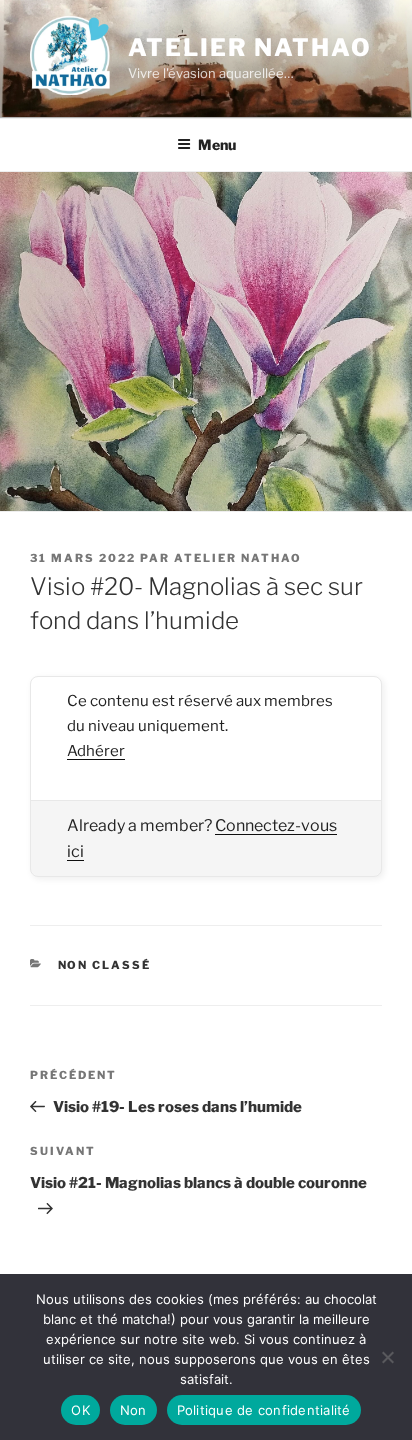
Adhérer (96, 751)
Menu (217, 144)
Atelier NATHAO (250, 47)
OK (80, 1410)
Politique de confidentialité (264, 1410)
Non (133, 1410)
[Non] (387, 1357)
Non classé (105, 965)
